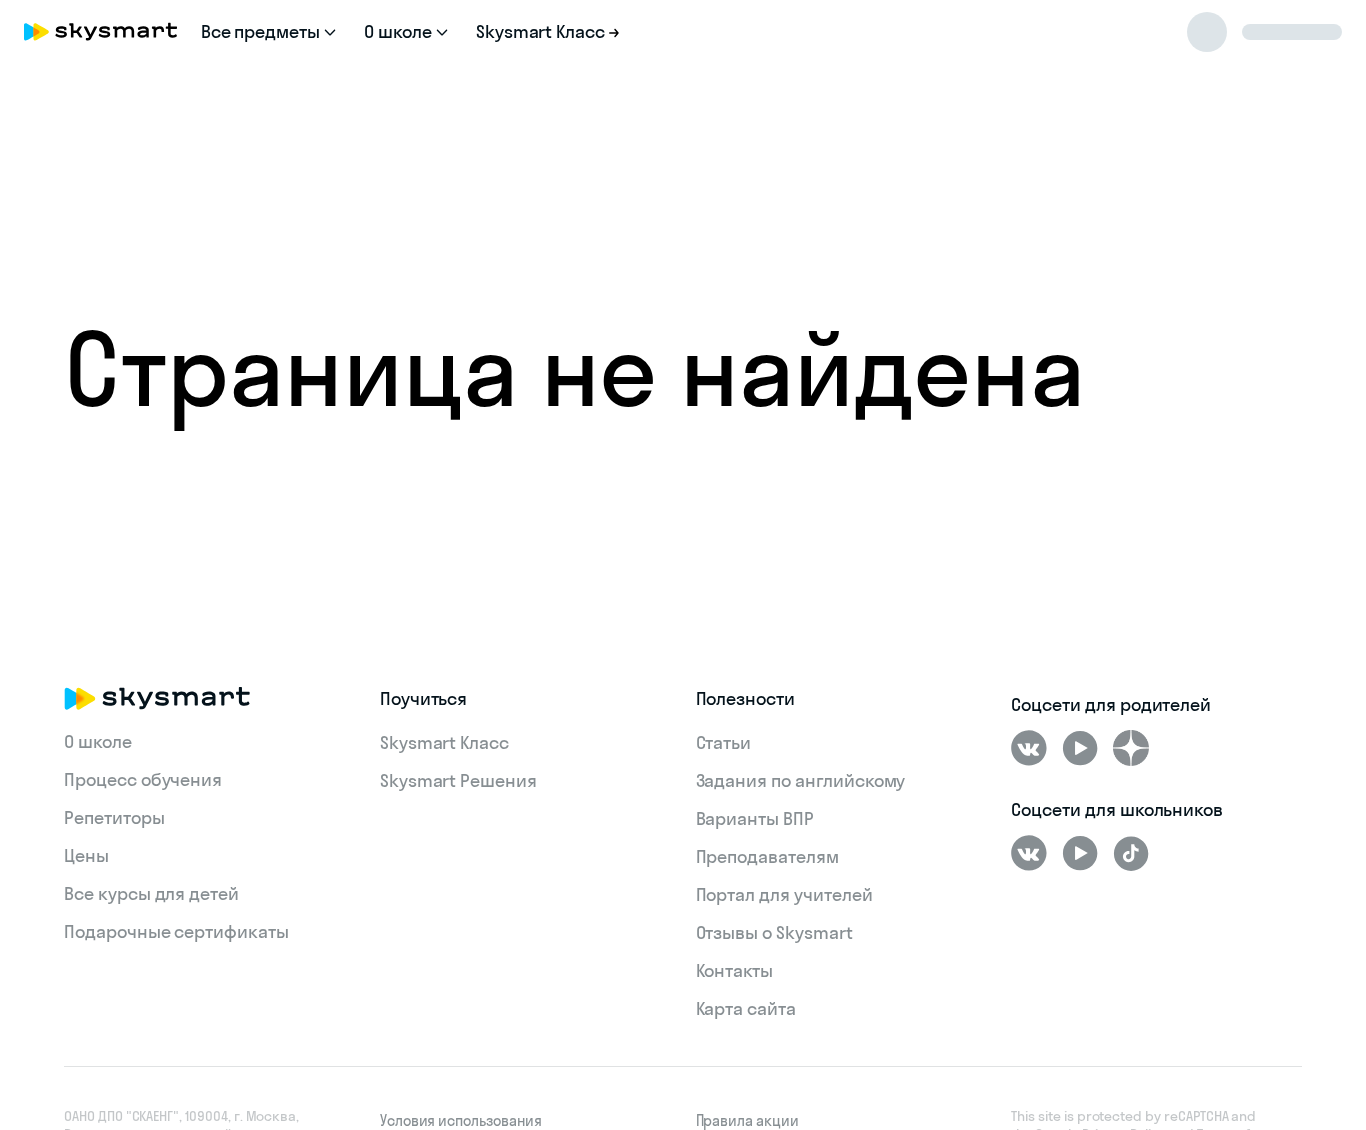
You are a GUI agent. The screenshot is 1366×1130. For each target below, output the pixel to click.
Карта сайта (746, 1008)
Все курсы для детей (151, 893)
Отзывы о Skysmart (774, 932)
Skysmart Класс (444, 742)
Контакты (735, 970)
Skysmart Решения (458, 780)
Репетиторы (114, 817)
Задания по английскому (801, 780)
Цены (86, 855)
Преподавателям (767, 856)
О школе (98, 741)
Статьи (724, 742)
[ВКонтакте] (1029, 748)
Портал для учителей (784, 894)
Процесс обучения (143, 779)
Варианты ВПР (755, 818)
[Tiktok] (1131, 853)
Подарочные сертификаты (176, 931)
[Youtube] (1080, 748)
